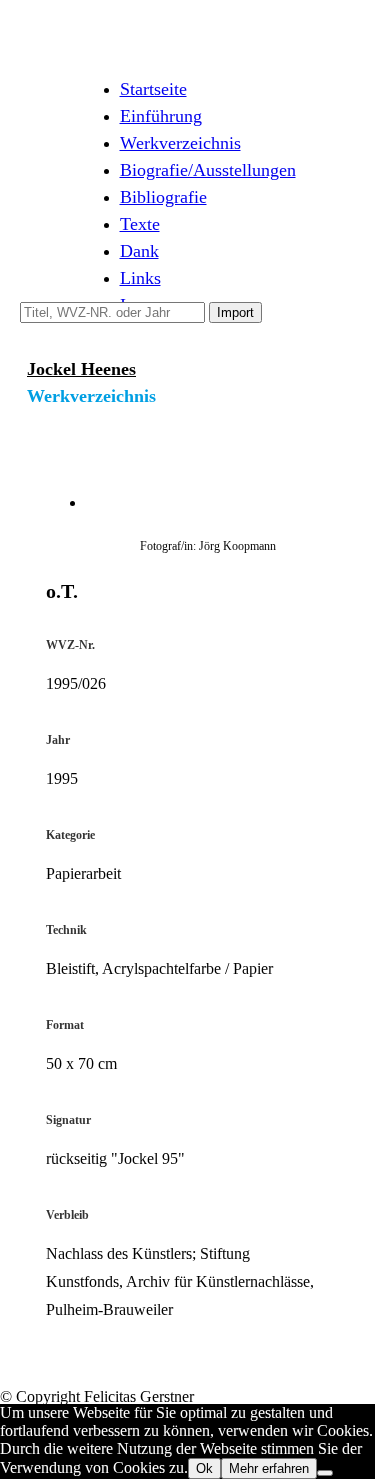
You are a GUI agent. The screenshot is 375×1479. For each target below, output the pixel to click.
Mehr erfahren (269, 1468)
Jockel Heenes (81, 369)
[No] (325, 1473)
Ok (204, 1468)
